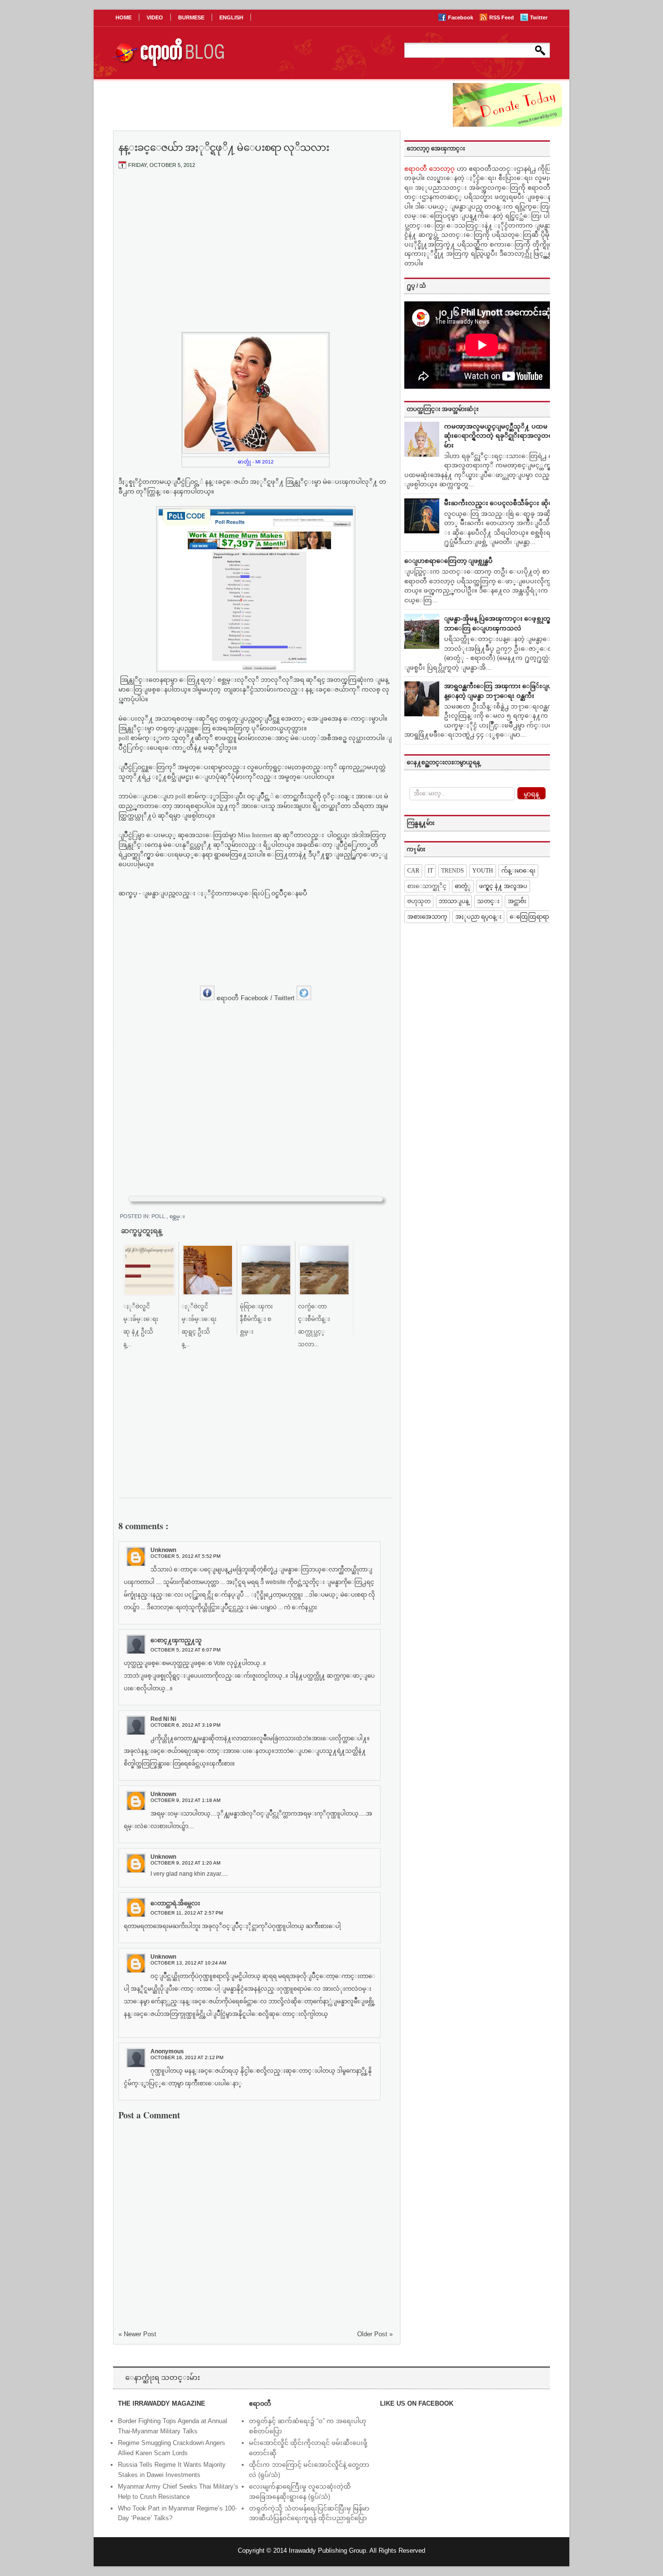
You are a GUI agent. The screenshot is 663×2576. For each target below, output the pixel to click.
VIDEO (155, 17)
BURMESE (191, 17)
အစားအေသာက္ (427, 917)
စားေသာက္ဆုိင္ (427, 886)
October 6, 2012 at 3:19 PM (185, 1725)
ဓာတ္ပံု (463, 886)
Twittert (285, 998)
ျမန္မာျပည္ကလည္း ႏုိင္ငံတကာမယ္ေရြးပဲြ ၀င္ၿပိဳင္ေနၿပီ (227, 893)
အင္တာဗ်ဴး (517, 901)
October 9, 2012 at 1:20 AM (185, 1863)
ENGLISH (231, 17)
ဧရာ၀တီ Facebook (242, 998)
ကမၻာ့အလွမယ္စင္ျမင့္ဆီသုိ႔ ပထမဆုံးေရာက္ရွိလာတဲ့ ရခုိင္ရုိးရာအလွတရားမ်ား (501, 436)
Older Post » (375, 2334)
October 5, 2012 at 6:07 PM (185, 1650)
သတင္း (488, 901)
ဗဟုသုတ (419, 901)
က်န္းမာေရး (518, 871)
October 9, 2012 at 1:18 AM (185, 1800)
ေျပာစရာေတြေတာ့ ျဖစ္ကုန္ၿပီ (448, 561)
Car (413, 871)
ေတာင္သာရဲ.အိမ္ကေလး (175, 1903)
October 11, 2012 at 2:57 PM (187, 1913)
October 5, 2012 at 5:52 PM (185, 1556)
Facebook (461, 17)
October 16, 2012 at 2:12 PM (187, 2057)
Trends (453, 871)
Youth (483, 871)
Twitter (539, 17)
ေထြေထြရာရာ (529, 917)
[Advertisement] (256, 249)
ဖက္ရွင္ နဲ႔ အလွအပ (503, 886)
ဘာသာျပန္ (454, 901)
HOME (124, 17)
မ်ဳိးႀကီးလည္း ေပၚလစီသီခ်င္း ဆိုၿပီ (501, 503)
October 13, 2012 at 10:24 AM (188, 1963)
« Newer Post (137, 2334)
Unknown (163, 1550)
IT (430, 871)
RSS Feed (502, 17)
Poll (159, 1216)
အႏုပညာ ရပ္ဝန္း (478, 917)
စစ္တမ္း (177, 1216)
